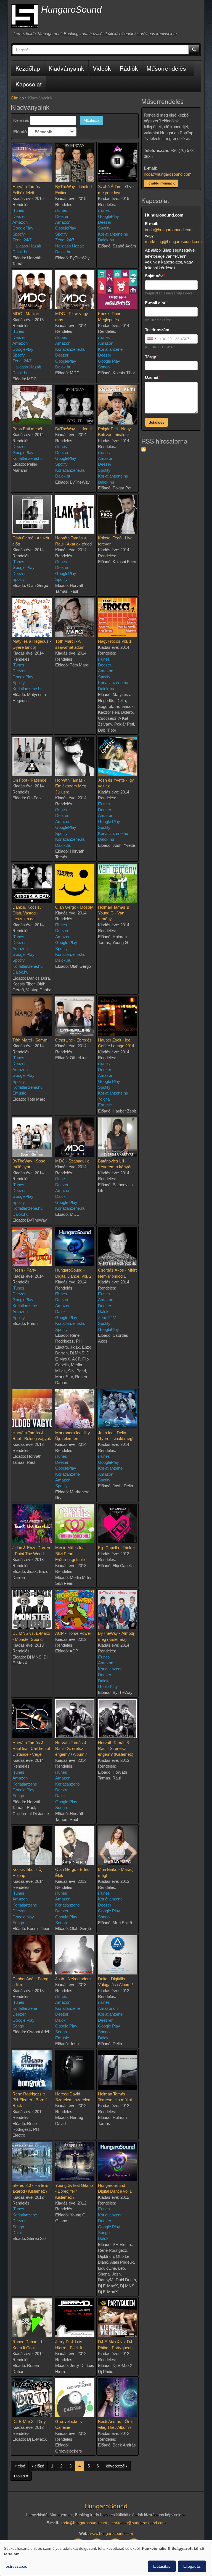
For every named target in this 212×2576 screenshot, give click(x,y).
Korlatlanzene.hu (113, 234)
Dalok (60, 1196)
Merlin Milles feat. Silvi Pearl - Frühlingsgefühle (71, 1554)
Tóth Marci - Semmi (30, 1040)
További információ (161, 183)
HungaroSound (71, 10)
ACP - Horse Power (73, 1633)
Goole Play (108, 1687)
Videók (102, 68)
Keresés (21, 120)
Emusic (19, 1093)
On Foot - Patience (29, 780)
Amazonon (108, 2008)
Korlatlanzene (110, 349)
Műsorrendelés (166, 68)
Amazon (20, 222)
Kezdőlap (28, 68)
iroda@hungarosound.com (168, 174)
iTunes (18, 210)
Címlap (17, 98)
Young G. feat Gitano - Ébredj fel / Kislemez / (74, 2191)
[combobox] (152, 339)
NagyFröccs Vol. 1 (115, 641)
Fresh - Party (24, 1270)
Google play (23, 1917)
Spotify (19, 234)
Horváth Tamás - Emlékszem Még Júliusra (71, 786)
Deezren (106, 2020)
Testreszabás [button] (15, 2566)
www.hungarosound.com (112, 2534)
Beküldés (157, 422)
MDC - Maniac (26, 314)
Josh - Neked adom (73, 1979)
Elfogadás (192, 2566)
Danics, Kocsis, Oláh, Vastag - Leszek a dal (27, 913)
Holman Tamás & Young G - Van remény (114, 913)
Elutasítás (162, 2566)
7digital (104, 1099)
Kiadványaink (66, 68)
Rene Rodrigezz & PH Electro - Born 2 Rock (30, 2100)
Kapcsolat (29, 84)
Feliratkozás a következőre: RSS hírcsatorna (144, 449)
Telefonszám (157, 330)
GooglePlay (23, 228)
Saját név (154, 276)
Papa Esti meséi (27, 429)
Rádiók (129, 68)
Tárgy (150, 357)
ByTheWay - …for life (74, 429)
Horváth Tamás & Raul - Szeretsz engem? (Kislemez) (116, 1749)
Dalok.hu (20, 252)
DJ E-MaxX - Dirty (29, 2421)
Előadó (20, 132)
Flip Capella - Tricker (116, 1548)
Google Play (109, 361)
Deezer (19, 216)
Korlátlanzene (110, 1899)
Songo (104, 367)
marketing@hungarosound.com (173, 242)
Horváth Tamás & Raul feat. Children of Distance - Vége (31, 1749)
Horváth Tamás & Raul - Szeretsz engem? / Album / (71, 1749)
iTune (60, 1179)
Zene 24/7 (107, 1318)
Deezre (62, 1790)
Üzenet (152, 377)
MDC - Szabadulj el (73, 1161)
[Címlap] (25, 16)
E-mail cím (155, 303)
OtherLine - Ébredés (73, 1040)
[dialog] (106, 2559)
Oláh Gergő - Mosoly (74, 907)
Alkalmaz (92, 120)
